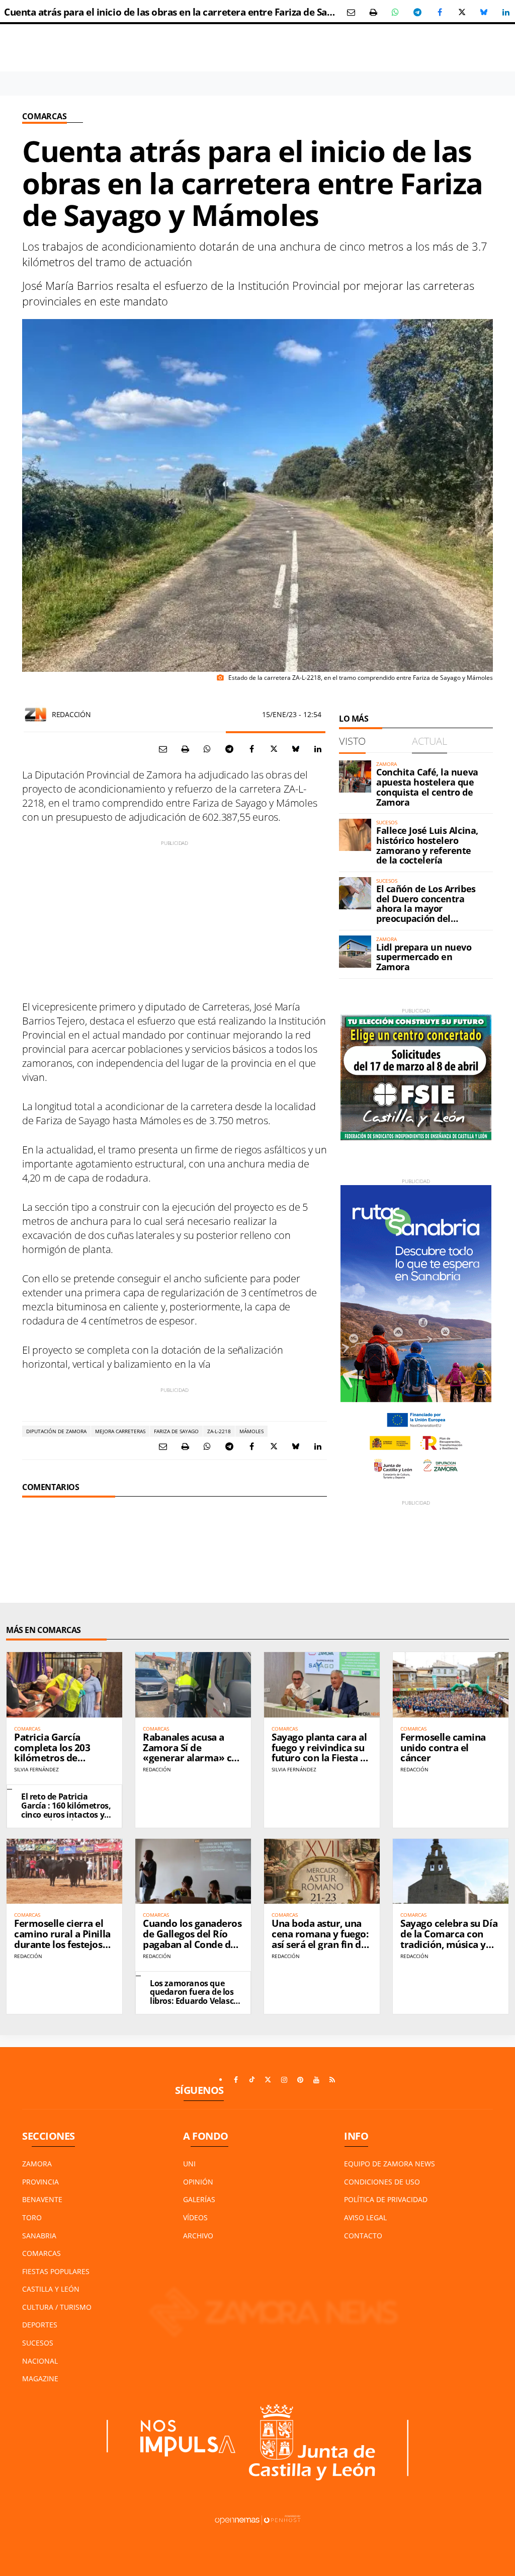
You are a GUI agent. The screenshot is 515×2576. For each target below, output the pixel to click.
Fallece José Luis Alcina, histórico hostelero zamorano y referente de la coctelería (427, 845)
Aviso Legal (365, 2217)
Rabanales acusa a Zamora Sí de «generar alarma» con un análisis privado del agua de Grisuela (193, 1758)
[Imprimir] (373, 12)
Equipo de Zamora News (390, 2164)
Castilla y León (51, 2289)
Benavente (42, 2199)
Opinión (198, 2182)
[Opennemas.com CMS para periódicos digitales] (257, 2519)
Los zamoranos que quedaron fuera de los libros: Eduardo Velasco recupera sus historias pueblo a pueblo (194, 2001)
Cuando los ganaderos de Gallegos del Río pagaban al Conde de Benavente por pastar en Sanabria (192, 1944)
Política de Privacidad (386, 2199)
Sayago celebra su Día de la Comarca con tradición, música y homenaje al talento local (449, 1944)
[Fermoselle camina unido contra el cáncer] (451, 1685)
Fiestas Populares (56, 2271)
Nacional (40, 2361)
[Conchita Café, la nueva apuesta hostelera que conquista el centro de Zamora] (355, 776)
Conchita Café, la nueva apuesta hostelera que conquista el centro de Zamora (427, 787)
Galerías (199, 2199)
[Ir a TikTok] (252, 2080)
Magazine (40, 2378)
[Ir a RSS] (332, 2080)
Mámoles (251, 1431)
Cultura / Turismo (57, 2307)
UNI (189, 2164)
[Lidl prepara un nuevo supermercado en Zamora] (355, 952)
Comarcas (45, 116)
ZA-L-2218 (219, 1431)
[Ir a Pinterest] (300, 2080)
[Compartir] (395, 12)
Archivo (198, 2236)
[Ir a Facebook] (236, 2080)
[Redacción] (36, 715)
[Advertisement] (175, 917)
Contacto (363, 2236)
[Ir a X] (268, 2080)
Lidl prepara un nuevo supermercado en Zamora (424, 957)
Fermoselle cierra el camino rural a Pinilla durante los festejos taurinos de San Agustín (62, 1944)
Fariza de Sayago (176, 1431)
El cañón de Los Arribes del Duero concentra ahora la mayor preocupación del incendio (426, 909)
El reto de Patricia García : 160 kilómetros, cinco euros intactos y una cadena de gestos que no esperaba (66, 1814)
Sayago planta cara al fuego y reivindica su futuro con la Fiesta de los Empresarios (321, 1753)
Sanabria (39, 2236)
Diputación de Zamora (56, 1431)
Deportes (40, 2325)
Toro (32, 2217)
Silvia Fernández (36, 1769)
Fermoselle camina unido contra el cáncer (443, 1748)
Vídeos (195, 2217)
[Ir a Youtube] (316, 2080)
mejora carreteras (120, 1431)
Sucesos (38, 2343)
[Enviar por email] (351, 12)
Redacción (71, 714)
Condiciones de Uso (382, 2182)
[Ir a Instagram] (284, 2080)
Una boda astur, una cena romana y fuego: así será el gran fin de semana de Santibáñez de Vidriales (322, 1944)
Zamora (37, 2164)
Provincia (40, 2182)
